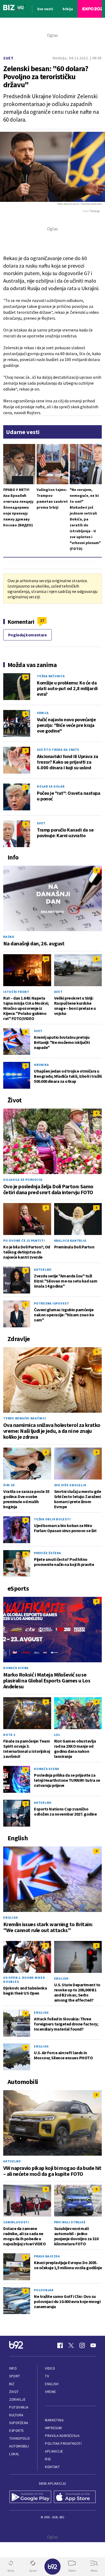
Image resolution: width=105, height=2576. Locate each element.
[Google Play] (30, 2497)
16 (46, 959)
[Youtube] (93, 2345)
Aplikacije (54, 2451)
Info (13, 2368)
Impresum (53, 2428)
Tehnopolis (19, 2438)
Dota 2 (9, 1735)
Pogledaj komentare (27, 635)
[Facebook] (60, 2345)
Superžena (19, 2423)
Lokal (14, 2454)
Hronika (41, 1065)
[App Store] (75, 2497)
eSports (16, 2431)
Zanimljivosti (16, 2222)
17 (42, 620)
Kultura (16, 2415)
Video (50, 2368)
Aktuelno (43, 1269)
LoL (57, 1735)
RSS (48, 2459)
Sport (15, 2376)
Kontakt (52, 2467)
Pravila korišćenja (62, 2436)
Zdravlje (17, 2400)
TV (47, 2376)
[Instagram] (82, 2345)
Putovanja (19, 2407)
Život (14, 2392)
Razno (9, 937)
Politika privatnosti (63, 2444)
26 (26, 677)
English (10, 1917)
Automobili (19, 2446)
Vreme (50, 2392)
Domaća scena (16, 1668)
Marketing (54, 2420)
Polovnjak (44, 2290)
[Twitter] (71, 2345)
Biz (12, 2384)
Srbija (43, 713)
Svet (8, 58)
